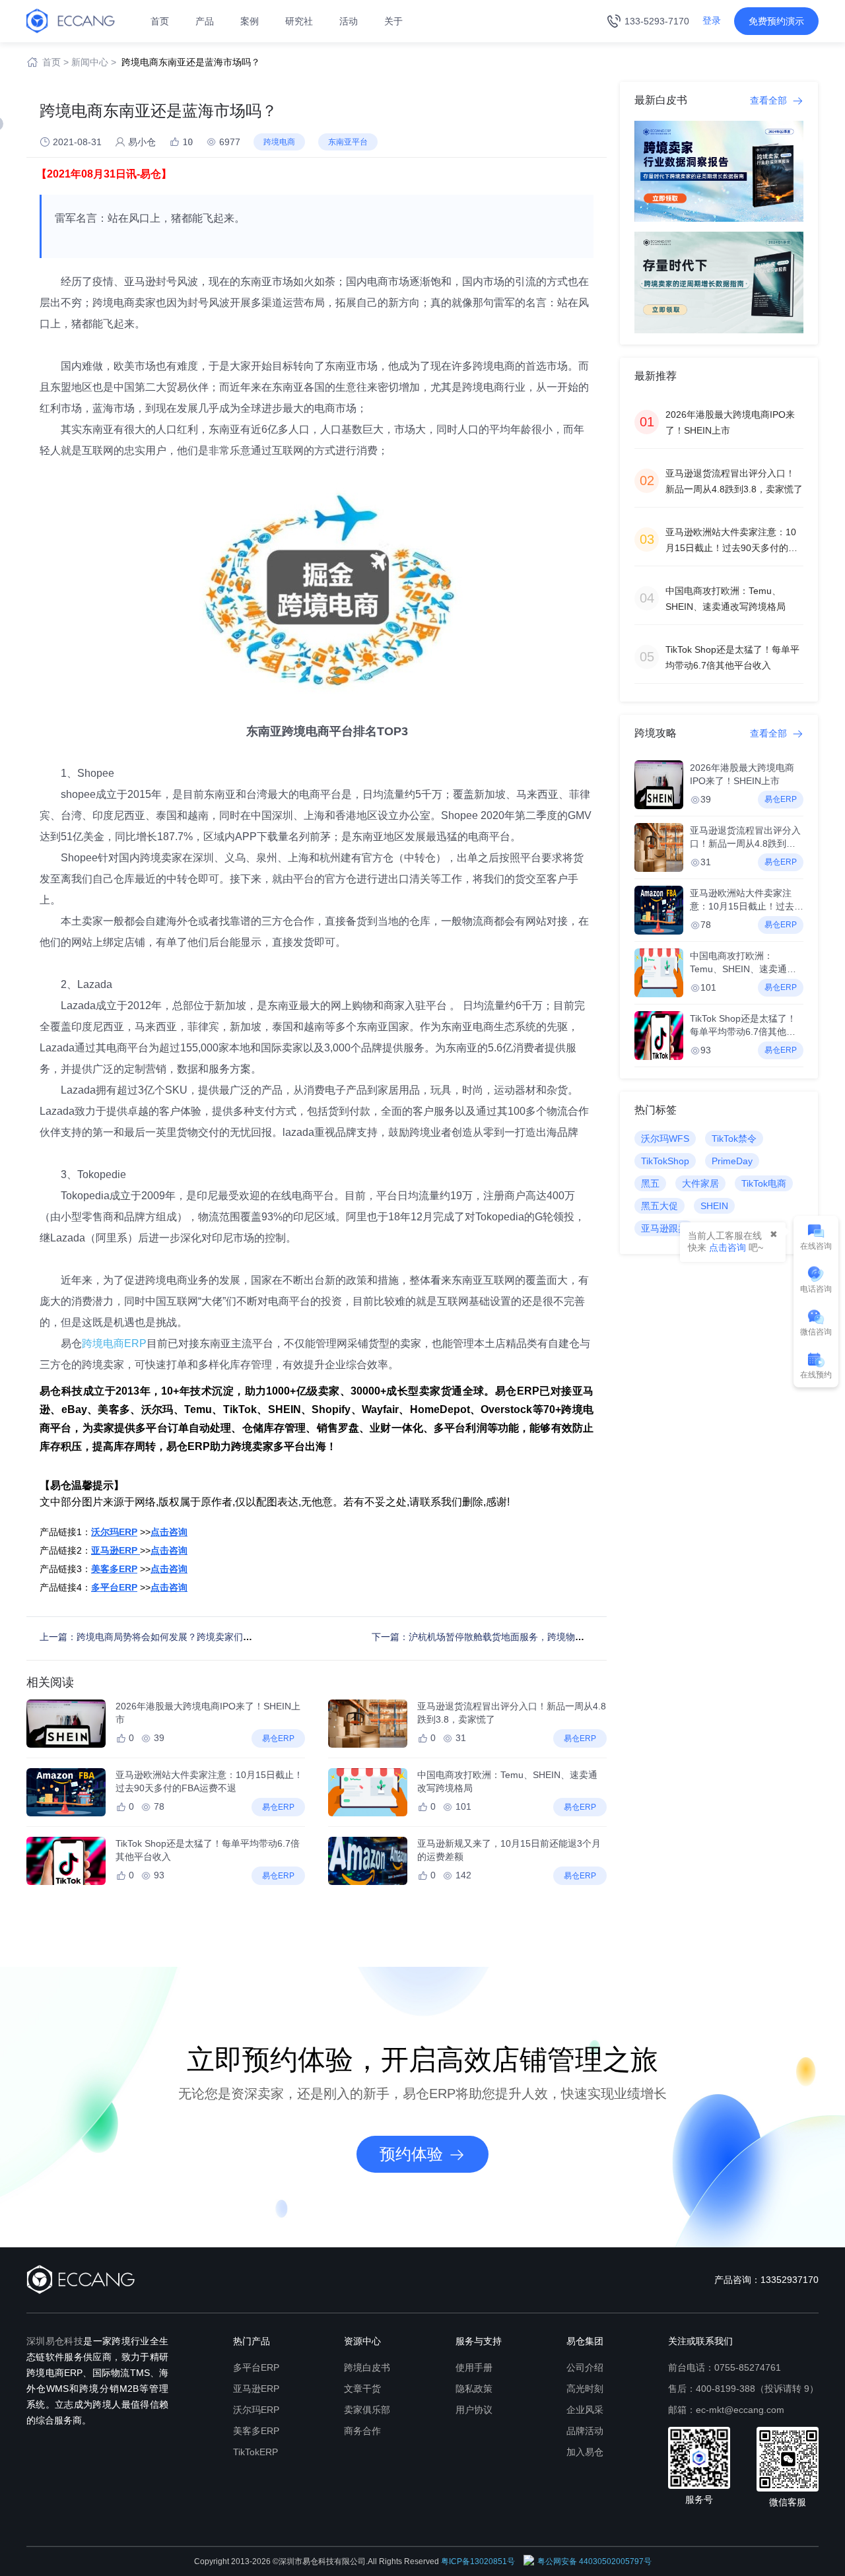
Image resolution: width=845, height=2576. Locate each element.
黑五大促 (659, 1206)
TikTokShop (665, 1161)
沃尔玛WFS (665, 1139)
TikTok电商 (764, 1183)
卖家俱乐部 (367, 2410)
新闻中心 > (94, 62)
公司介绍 (585, 2367)
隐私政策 (474, 2389)
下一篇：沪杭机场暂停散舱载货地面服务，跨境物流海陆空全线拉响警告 (520, 1637)
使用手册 (474, 2367)
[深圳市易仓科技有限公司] (71, 20)
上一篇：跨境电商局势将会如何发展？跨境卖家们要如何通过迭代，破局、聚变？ (206, 1637)
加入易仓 (585, 2452)
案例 (250, 21)
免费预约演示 (776, 21)
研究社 (299, 21)
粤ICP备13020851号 (478, 2561)
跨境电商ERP (114, 1343)
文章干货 (362, 2389)
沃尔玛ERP (256, 2410)
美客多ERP (256, 2431)
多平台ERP (256, 2367)
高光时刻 (585, 2389)
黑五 (650, 1183)
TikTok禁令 (734, 1139)
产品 (205, 21)
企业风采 (585, 2410)
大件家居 (700, 1183)
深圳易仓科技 (55, 2341)
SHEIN (714, 1206)
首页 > (55, 62)
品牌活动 (585, 2431)
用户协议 (474, 2410)
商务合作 (362, 2431)
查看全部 (770, 100)
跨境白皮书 (367, 2367)
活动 (349, 21)
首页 (160, 21)
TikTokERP (255, 2452)
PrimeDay (732, 1161)
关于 (393, 21)
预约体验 (411, 2154)
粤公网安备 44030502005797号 (594, 2561)
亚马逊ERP (256, 2389)
